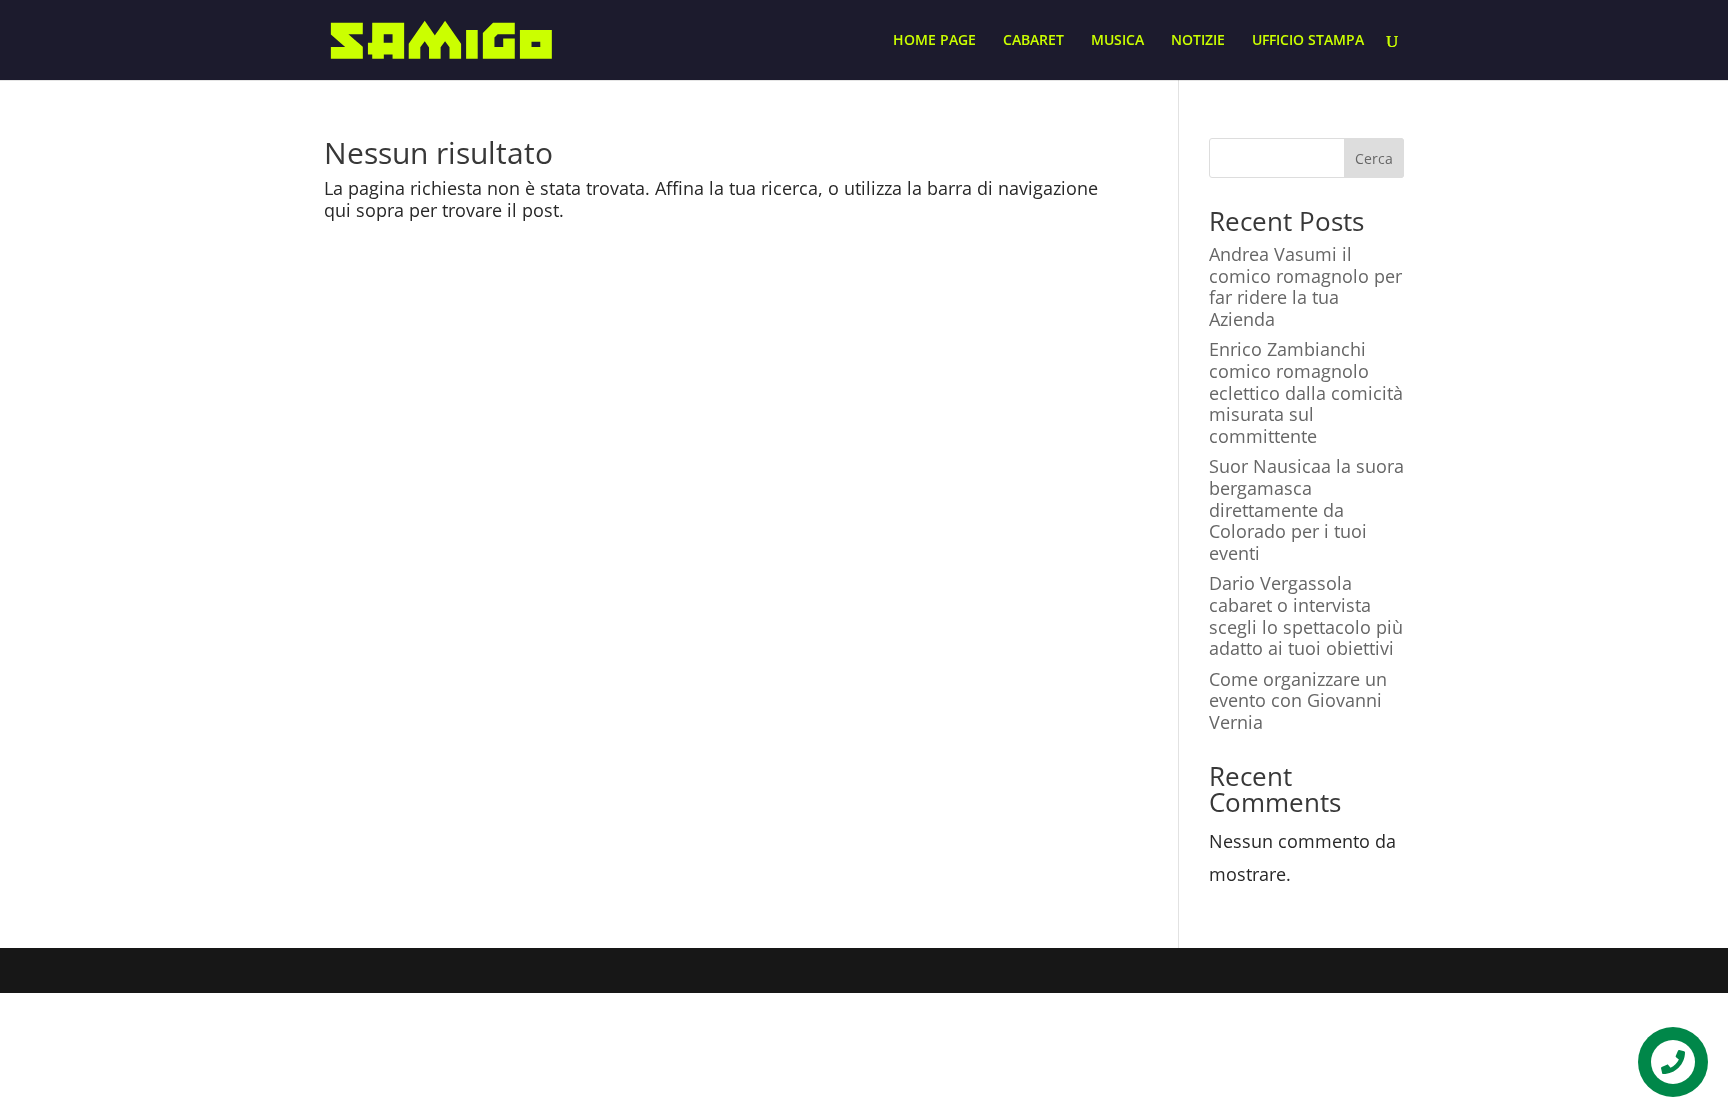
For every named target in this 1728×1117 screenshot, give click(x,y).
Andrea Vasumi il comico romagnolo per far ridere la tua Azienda (1305, 286)
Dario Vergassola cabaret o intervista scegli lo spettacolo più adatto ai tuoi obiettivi (1306, 615)
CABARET (1033, 41)
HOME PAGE (934, 41)
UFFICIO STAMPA (1308, 41)
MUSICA (1117, 41)
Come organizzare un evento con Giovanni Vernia (1298, 700)
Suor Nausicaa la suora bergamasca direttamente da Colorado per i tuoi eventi (1306, 509)
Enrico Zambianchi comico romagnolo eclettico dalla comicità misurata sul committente (1306, 392)
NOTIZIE (1198, 41)
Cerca (1374, 158)
